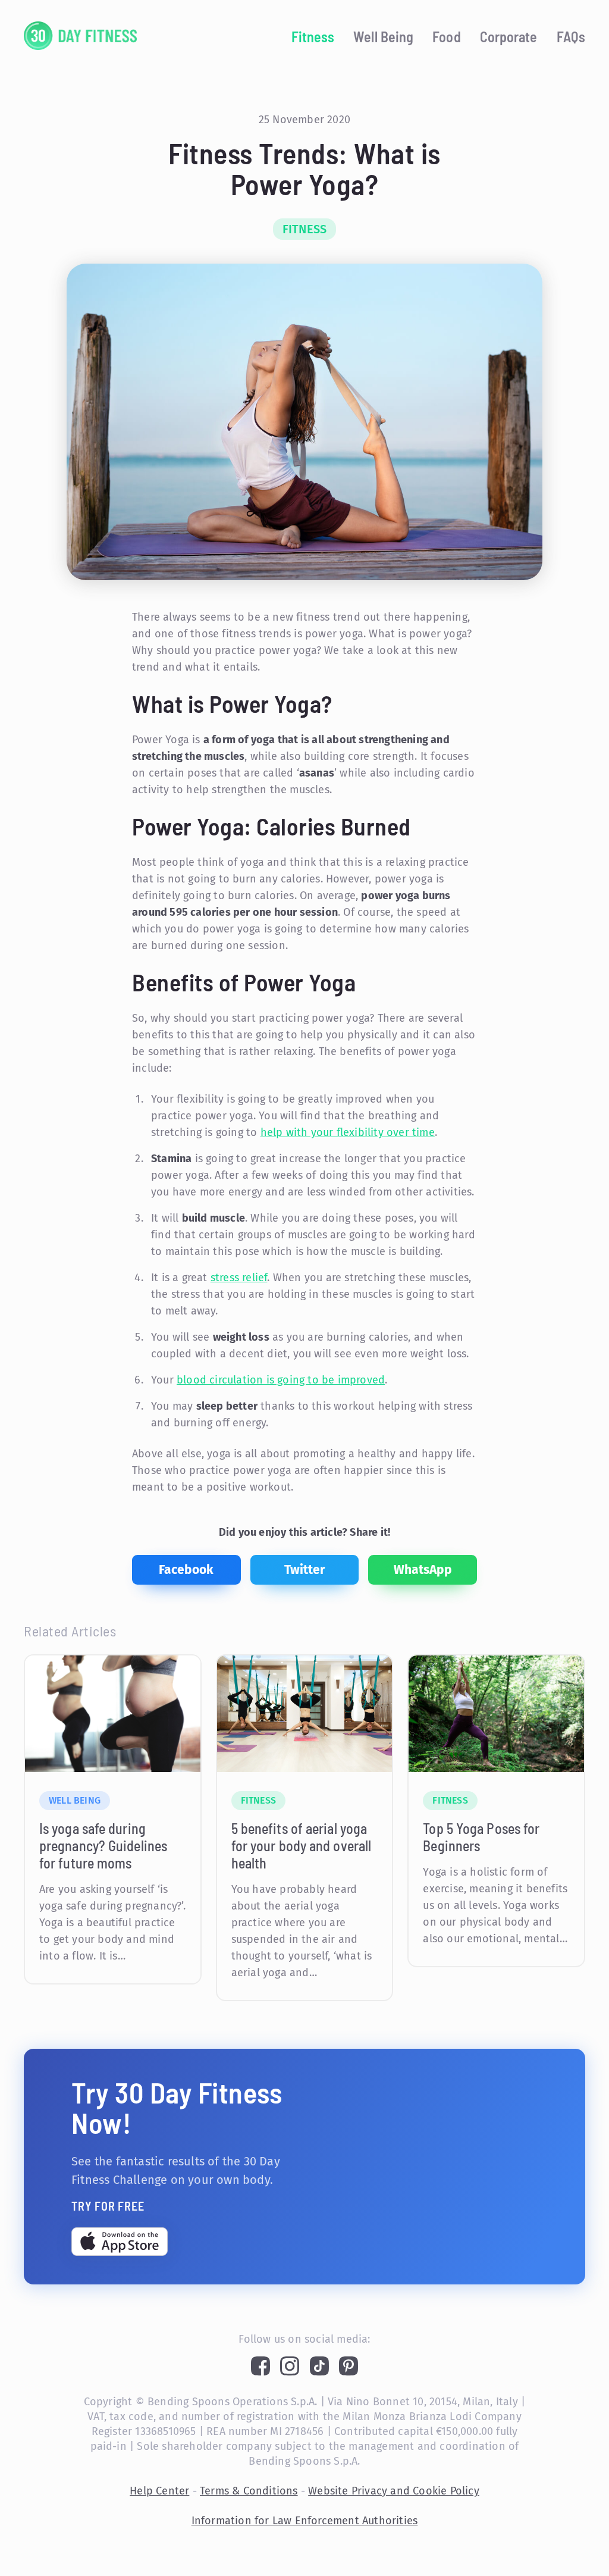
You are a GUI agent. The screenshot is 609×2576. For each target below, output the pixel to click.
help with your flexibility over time (348, 1132)
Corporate (509, 37)
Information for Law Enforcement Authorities (305, 2521)
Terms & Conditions (249, 2491)
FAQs (571, 37)
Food (446, 37)
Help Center (159, 2491)
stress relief (239, 1278)
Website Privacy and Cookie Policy (394, 2491)
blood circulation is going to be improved (281, 1380)
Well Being (383, 37)
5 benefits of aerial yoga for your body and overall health (302, 1846)
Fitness (313, 37)
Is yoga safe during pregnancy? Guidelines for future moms (103, 1846)
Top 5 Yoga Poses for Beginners (481, 1837)
